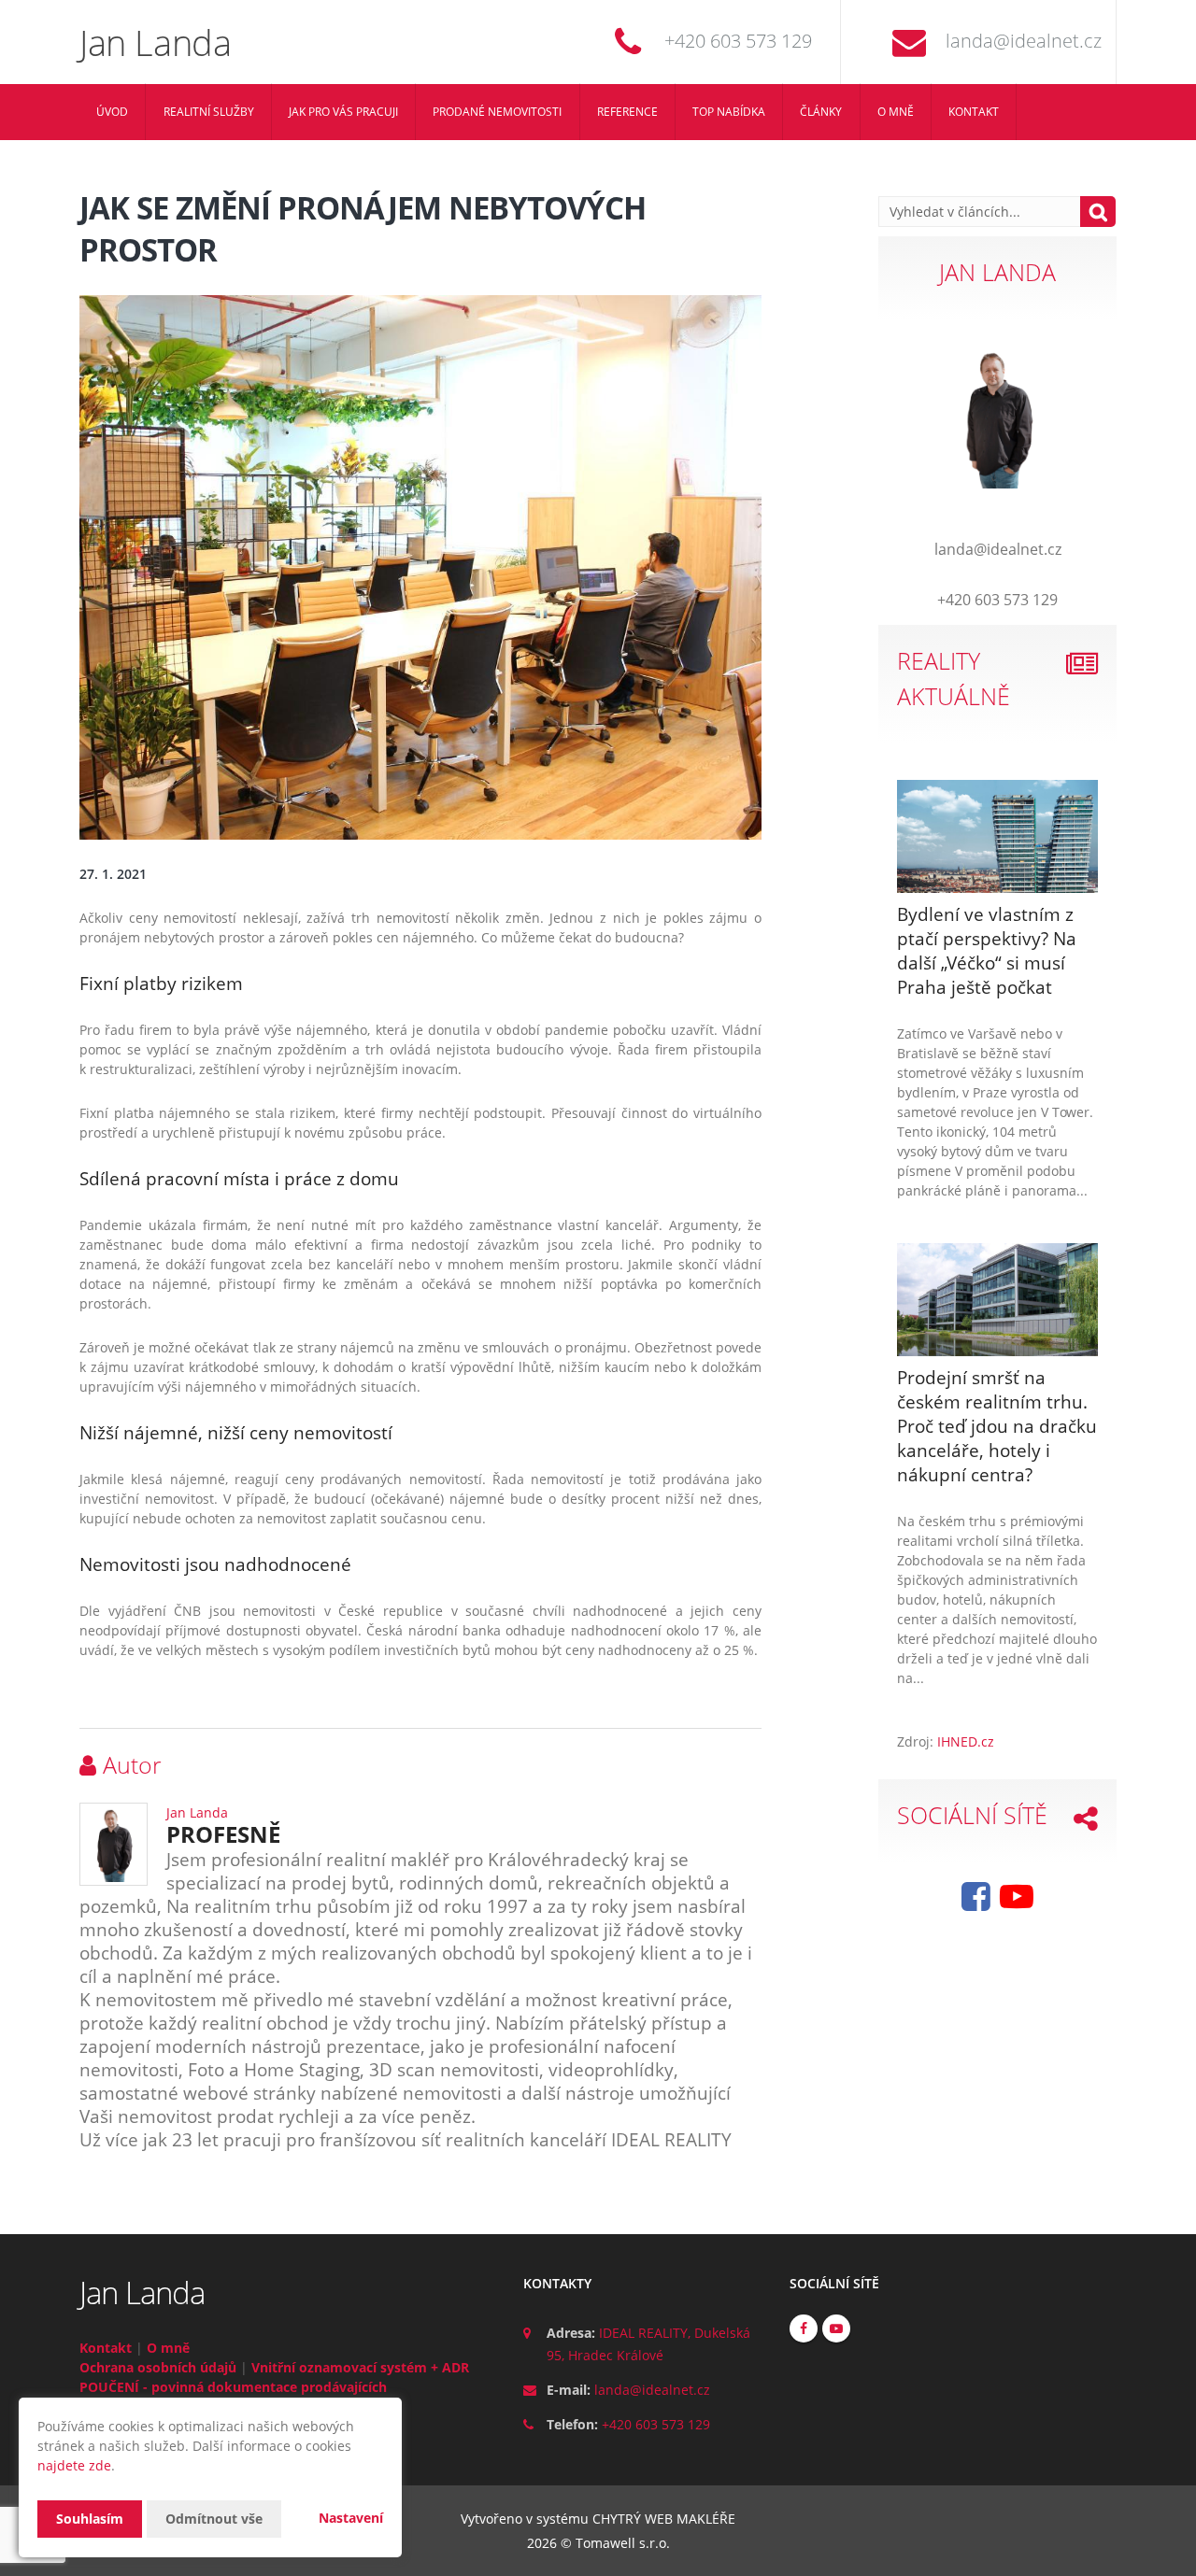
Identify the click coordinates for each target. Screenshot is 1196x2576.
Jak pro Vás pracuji (343, 112)
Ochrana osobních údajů (158, 2367)
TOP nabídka (729, 112)
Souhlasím (90, 2519)
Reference (627, 112)
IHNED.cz (966, 1741)
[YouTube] (1017, 1903)
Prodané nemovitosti (497, 112)
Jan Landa (197, 1812)
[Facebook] (976, 1903)
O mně (896, 112)
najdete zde (74, 2465)
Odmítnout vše (214, 2519)
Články (821, 112)
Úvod (112, 112)
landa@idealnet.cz (1024, 41)
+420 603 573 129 (738, 41)
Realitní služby (209, 112)
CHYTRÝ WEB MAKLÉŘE (664, 2519)
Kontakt (974, 112)
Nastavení (351, 2518)
